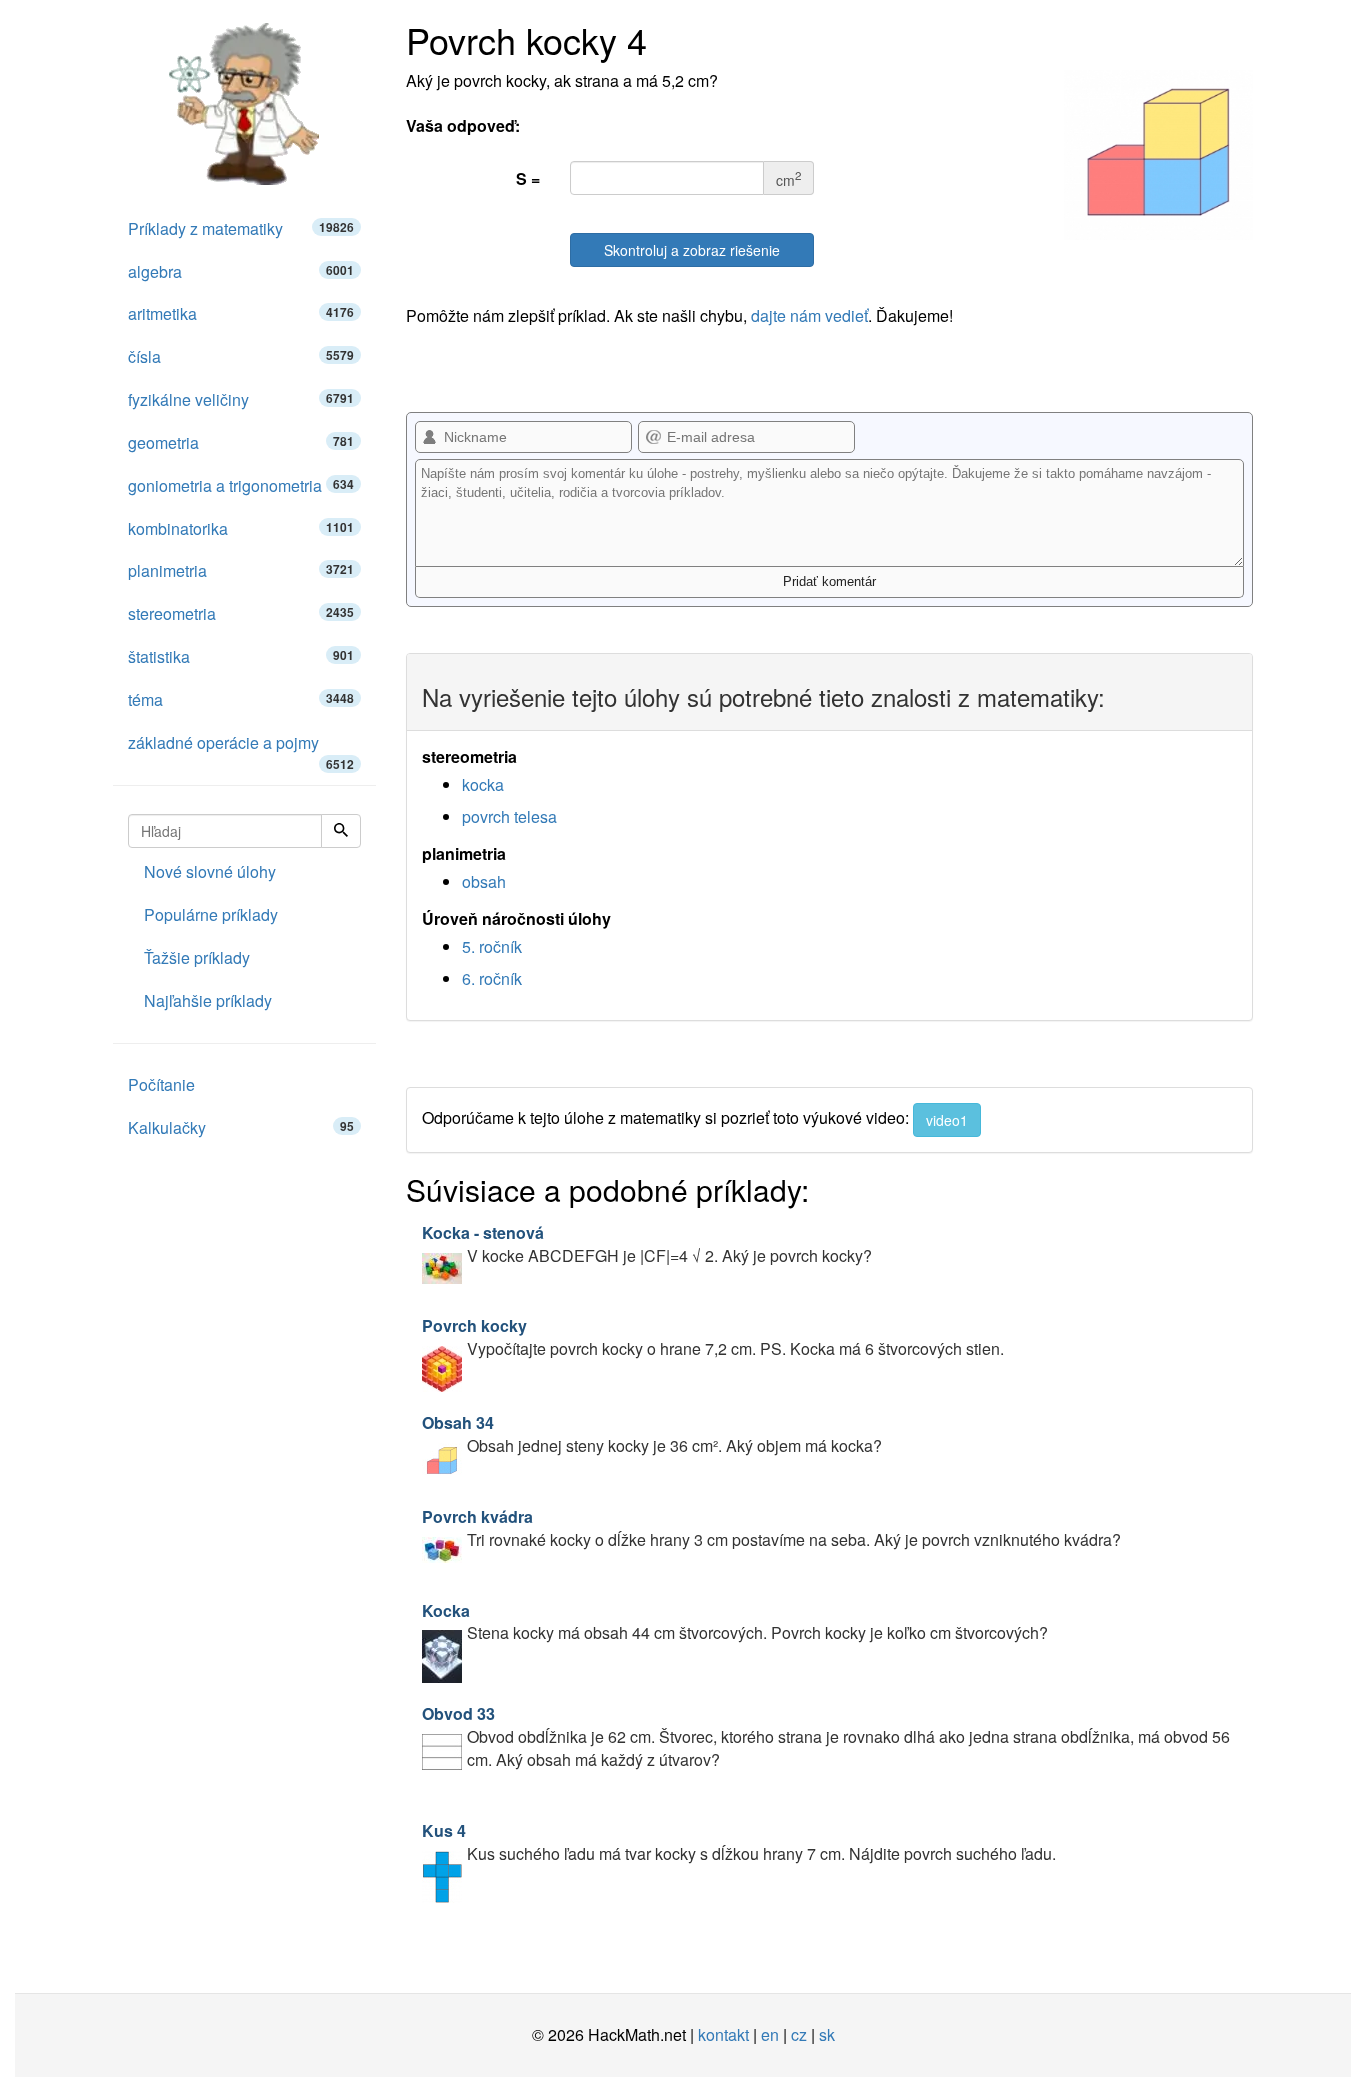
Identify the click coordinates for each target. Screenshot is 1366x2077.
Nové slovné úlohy (210, 871)
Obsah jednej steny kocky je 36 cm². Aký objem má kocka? (652, 1434)
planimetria (241, 570)
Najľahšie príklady (208, 1000)
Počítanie (161, 1084)
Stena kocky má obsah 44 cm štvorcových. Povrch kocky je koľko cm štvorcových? (735, 1622)
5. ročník (492, 946)
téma (241, 699)
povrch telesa (509, 816)
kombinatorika (241, 528)
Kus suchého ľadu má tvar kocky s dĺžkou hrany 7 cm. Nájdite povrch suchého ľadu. (739, 1842)
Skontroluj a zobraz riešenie (692, 250)
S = (528, 178)
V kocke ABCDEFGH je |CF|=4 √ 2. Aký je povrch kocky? (647, 1244)
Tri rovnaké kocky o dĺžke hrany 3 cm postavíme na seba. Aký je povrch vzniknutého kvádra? (771, 1528)
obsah (484, 881)
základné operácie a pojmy (241, 748)
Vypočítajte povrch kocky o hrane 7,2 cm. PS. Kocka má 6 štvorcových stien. (713, 1337)
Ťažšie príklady (197, 957)
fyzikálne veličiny (241, 399)
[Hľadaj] (341, 831)
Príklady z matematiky (241, 228)
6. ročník (492, 978)
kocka (483, 784)
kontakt (723, 2034)
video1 (947, 1120)
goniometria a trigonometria (241, 485)
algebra (241, 271)
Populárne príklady (211, 914)
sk (827, 2034)
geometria (241, 442)
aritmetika (241, 313)
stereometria (241, 613)
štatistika (241, 656)
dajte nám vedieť (809, 315)
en (770, 2034)
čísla (241, 356)
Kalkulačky (241, 1127)
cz (799, 2034)
